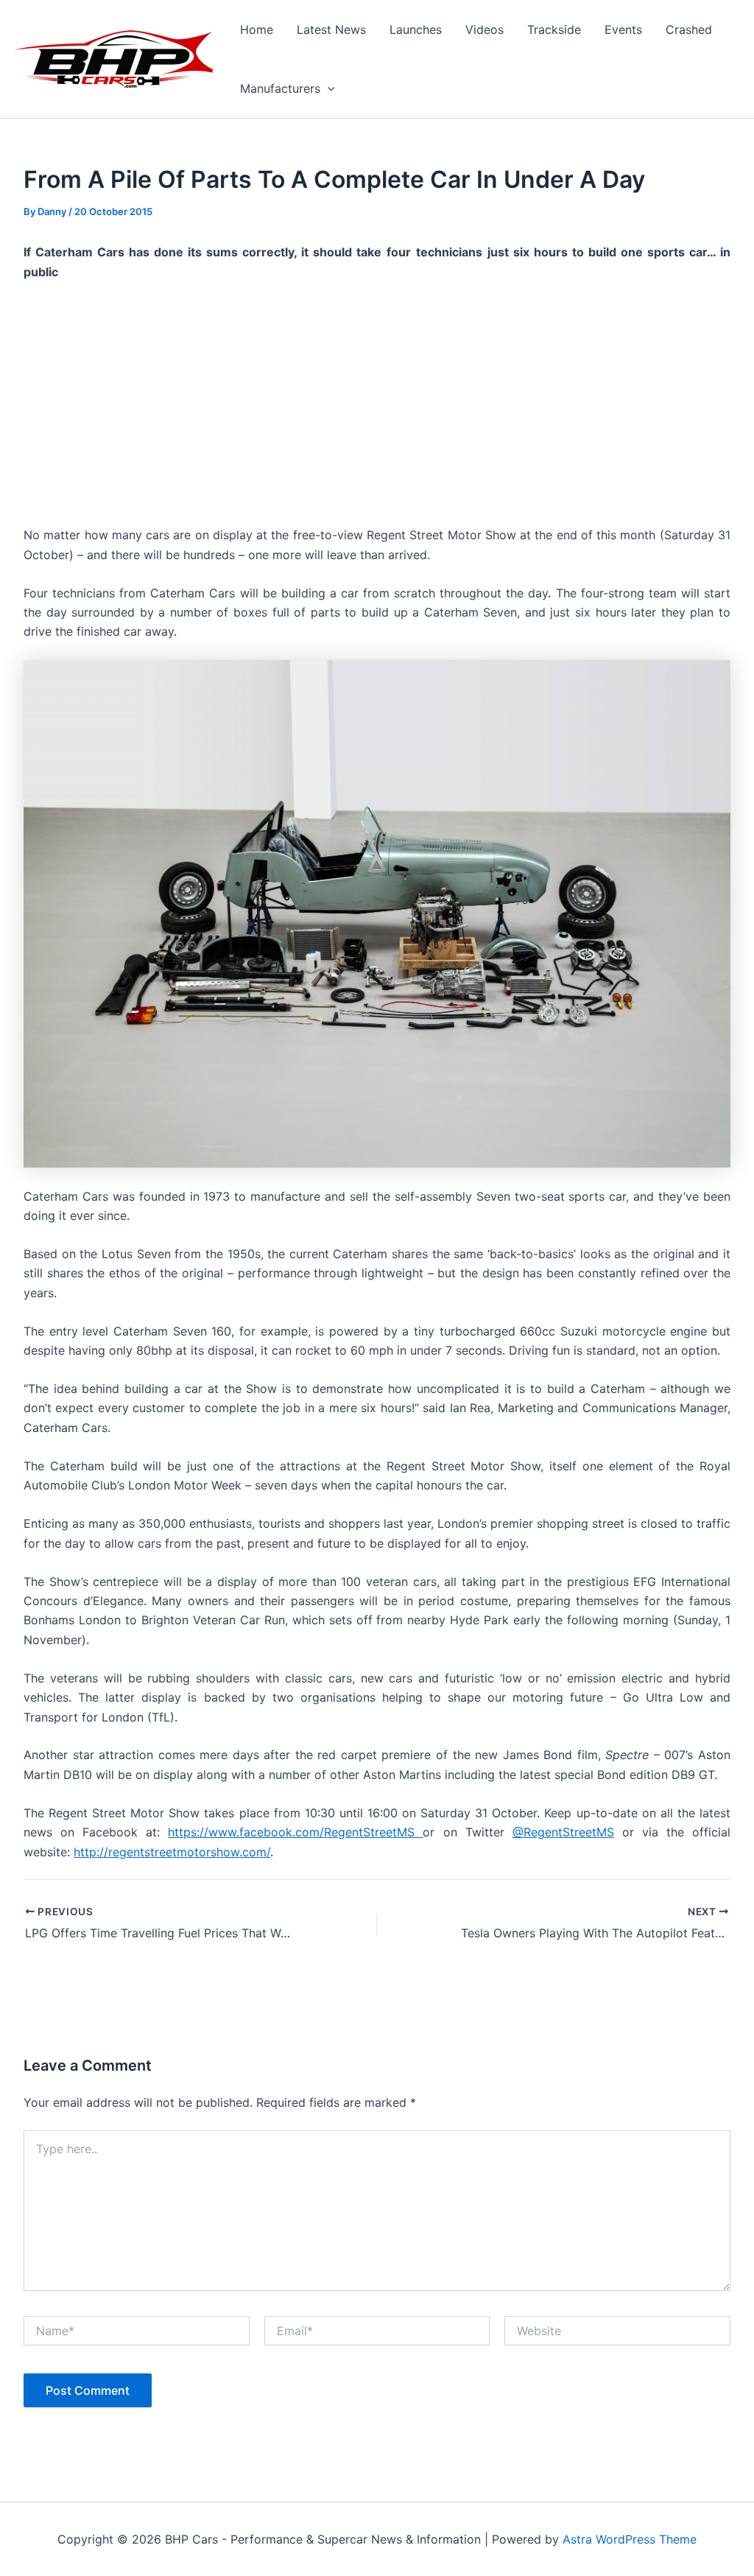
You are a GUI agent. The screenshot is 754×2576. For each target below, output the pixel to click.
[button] (328, 88)
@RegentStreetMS (563, 1832)
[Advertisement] (377, 404)
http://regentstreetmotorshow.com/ (172, 1852)
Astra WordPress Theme (630, 2539)
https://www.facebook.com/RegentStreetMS (295, 1832)
